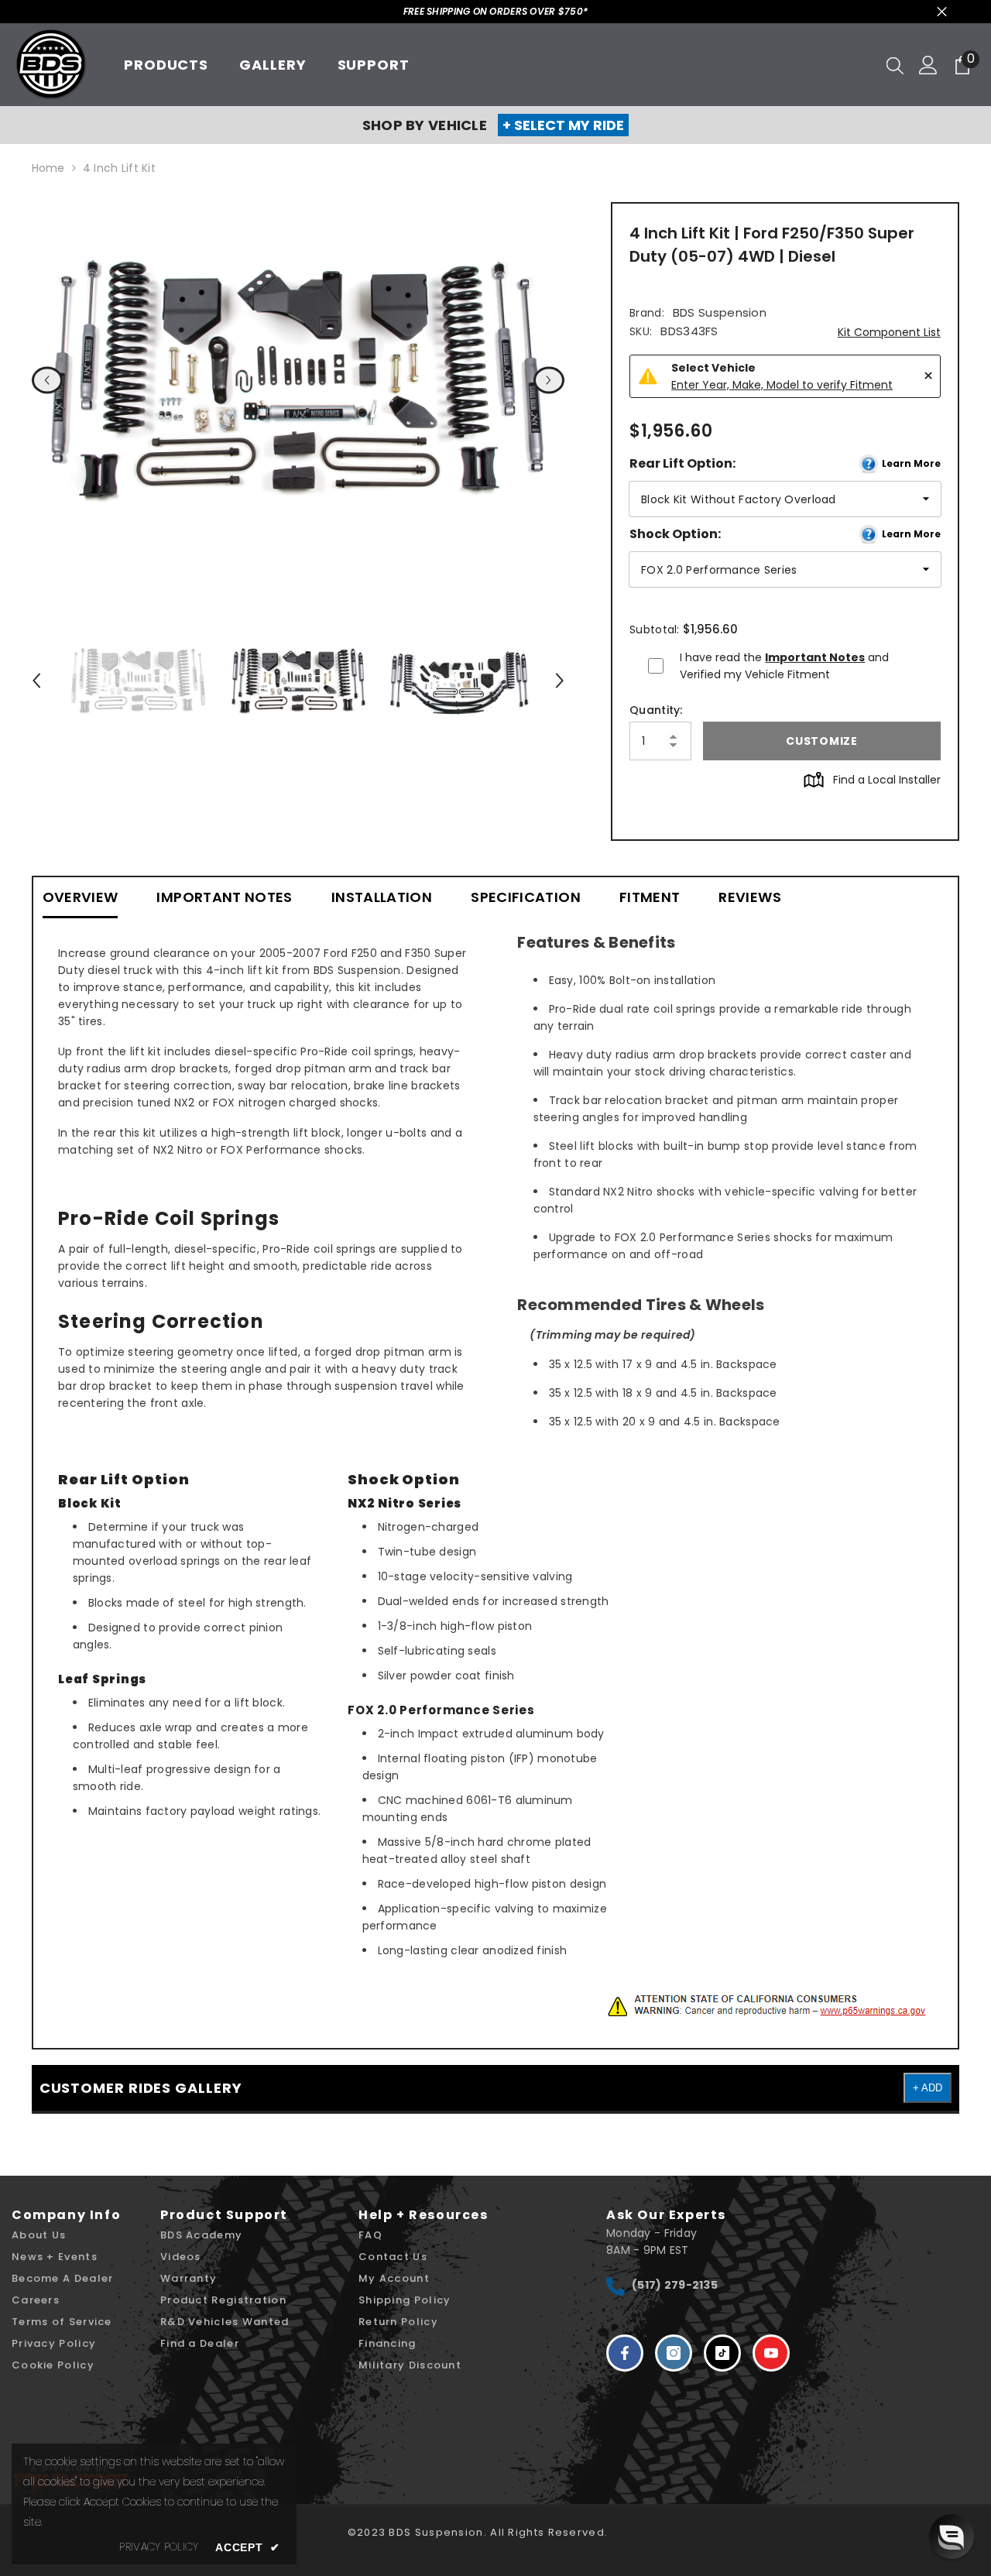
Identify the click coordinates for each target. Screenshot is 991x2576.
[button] (952, 2537)
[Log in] (928, 65)
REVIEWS (750, 897)
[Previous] (47, 380)
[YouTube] (771, 2353)
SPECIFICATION (526, 897)
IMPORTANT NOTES (224, 897)
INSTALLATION (382, 897)
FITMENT (650, 897)
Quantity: (656, 710)
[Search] (895, 65)
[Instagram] (674, 2353)
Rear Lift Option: (785, 463)
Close (942, 12)
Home (48, 168)
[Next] (549, 380)
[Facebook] (625, 2353)
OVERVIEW (81, 897)
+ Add (928, 2088)
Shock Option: (785, 534)
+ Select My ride (563, 125)
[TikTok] (722, 2353)
